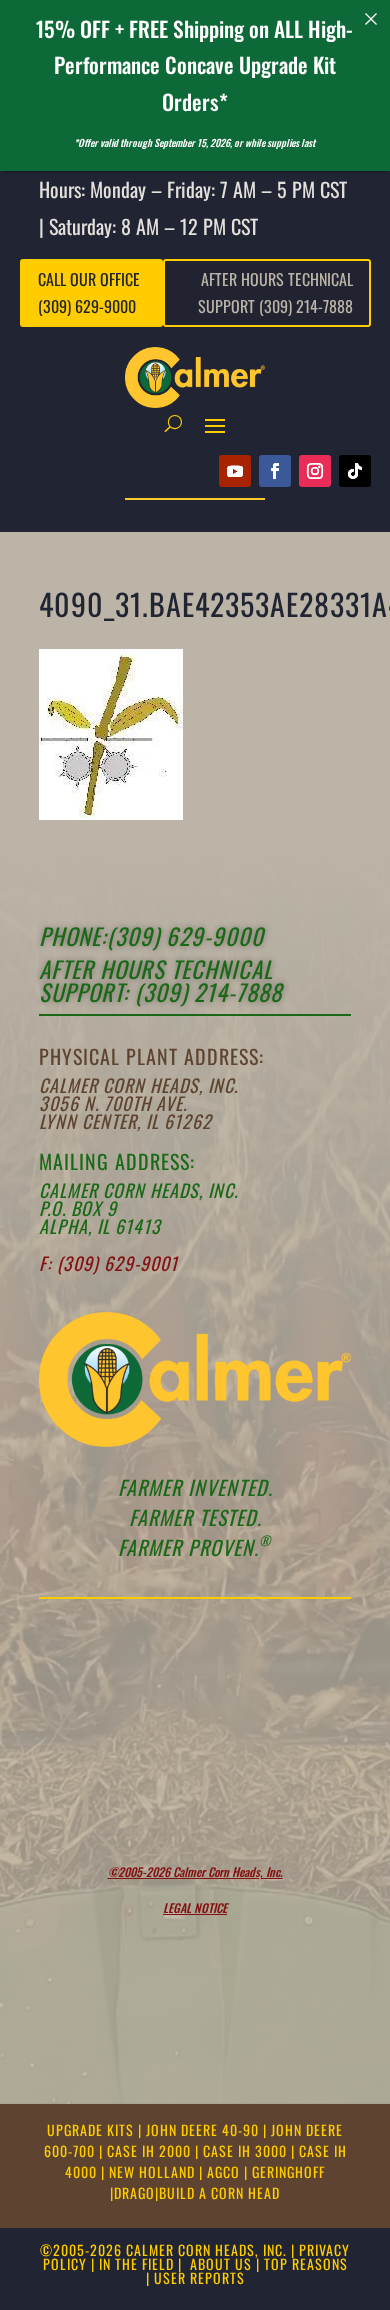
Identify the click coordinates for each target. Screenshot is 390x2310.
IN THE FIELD (136, 2263)
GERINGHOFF (288, 2171)
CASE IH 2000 (151, 2150)
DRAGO (134, 2192)
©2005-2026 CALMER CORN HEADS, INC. (163, 2249)
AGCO (225, 2171)
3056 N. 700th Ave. (113, 1103)
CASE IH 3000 (247, 2150)
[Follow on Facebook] (275, 471)
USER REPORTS (199, 2277)
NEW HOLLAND (154, 2171)
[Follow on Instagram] (315, 471)
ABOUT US (221, 2263)
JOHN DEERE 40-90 (204, 2129)
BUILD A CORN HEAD (219, 2192)
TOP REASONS (306, 2263)
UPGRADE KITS (92, 2129)
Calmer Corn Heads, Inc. (138, 1085)
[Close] (371, 18)
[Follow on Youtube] (235, 471)
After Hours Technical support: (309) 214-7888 (160, 980)
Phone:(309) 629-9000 (151, 936)
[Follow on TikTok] (355, 471)
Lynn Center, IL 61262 (125, 1121)
